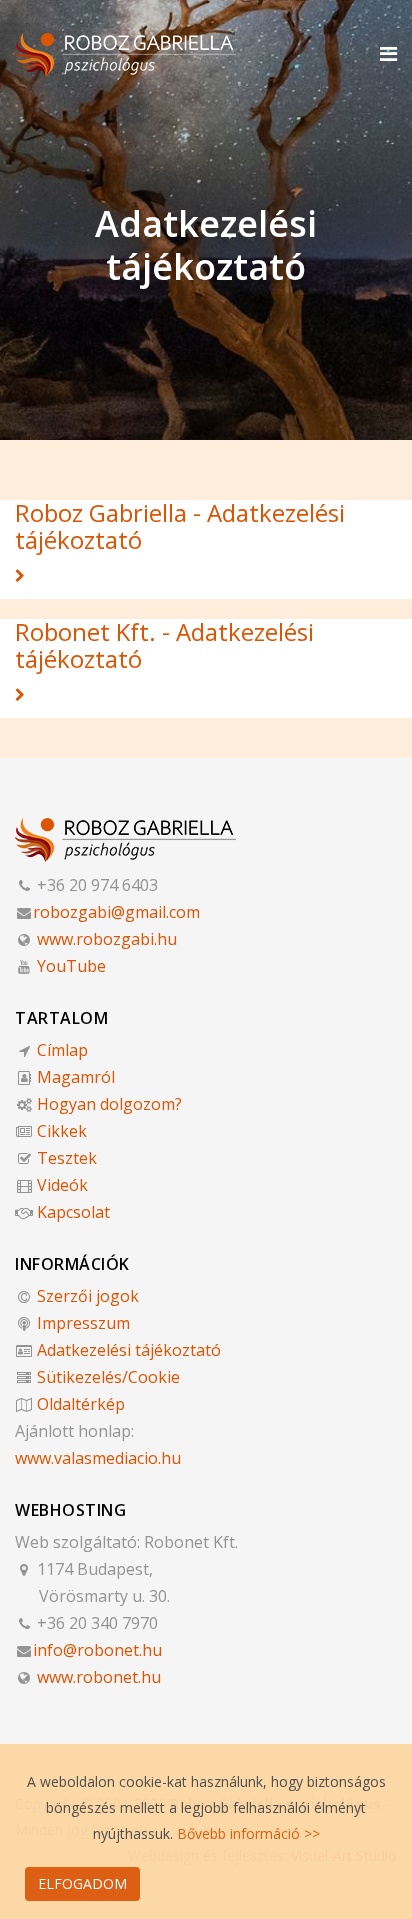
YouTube (69, 966)
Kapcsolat (71, 1212)
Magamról (74, 1077)
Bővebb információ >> (248, 1833)
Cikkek (60, 1131)
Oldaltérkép (79, 1404)
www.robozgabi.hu (105, 939)
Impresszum (81, 1323)
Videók (60, 1185)
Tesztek (65, 1158)
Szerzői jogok (86, 1296)
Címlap (60, 1050)
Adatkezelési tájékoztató (127, 1350)
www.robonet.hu (97, 1677)
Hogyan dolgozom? (107, 1104)
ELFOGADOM (82, 1883)
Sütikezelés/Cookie (106, 1377)
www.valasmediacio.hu (98, 1458)
